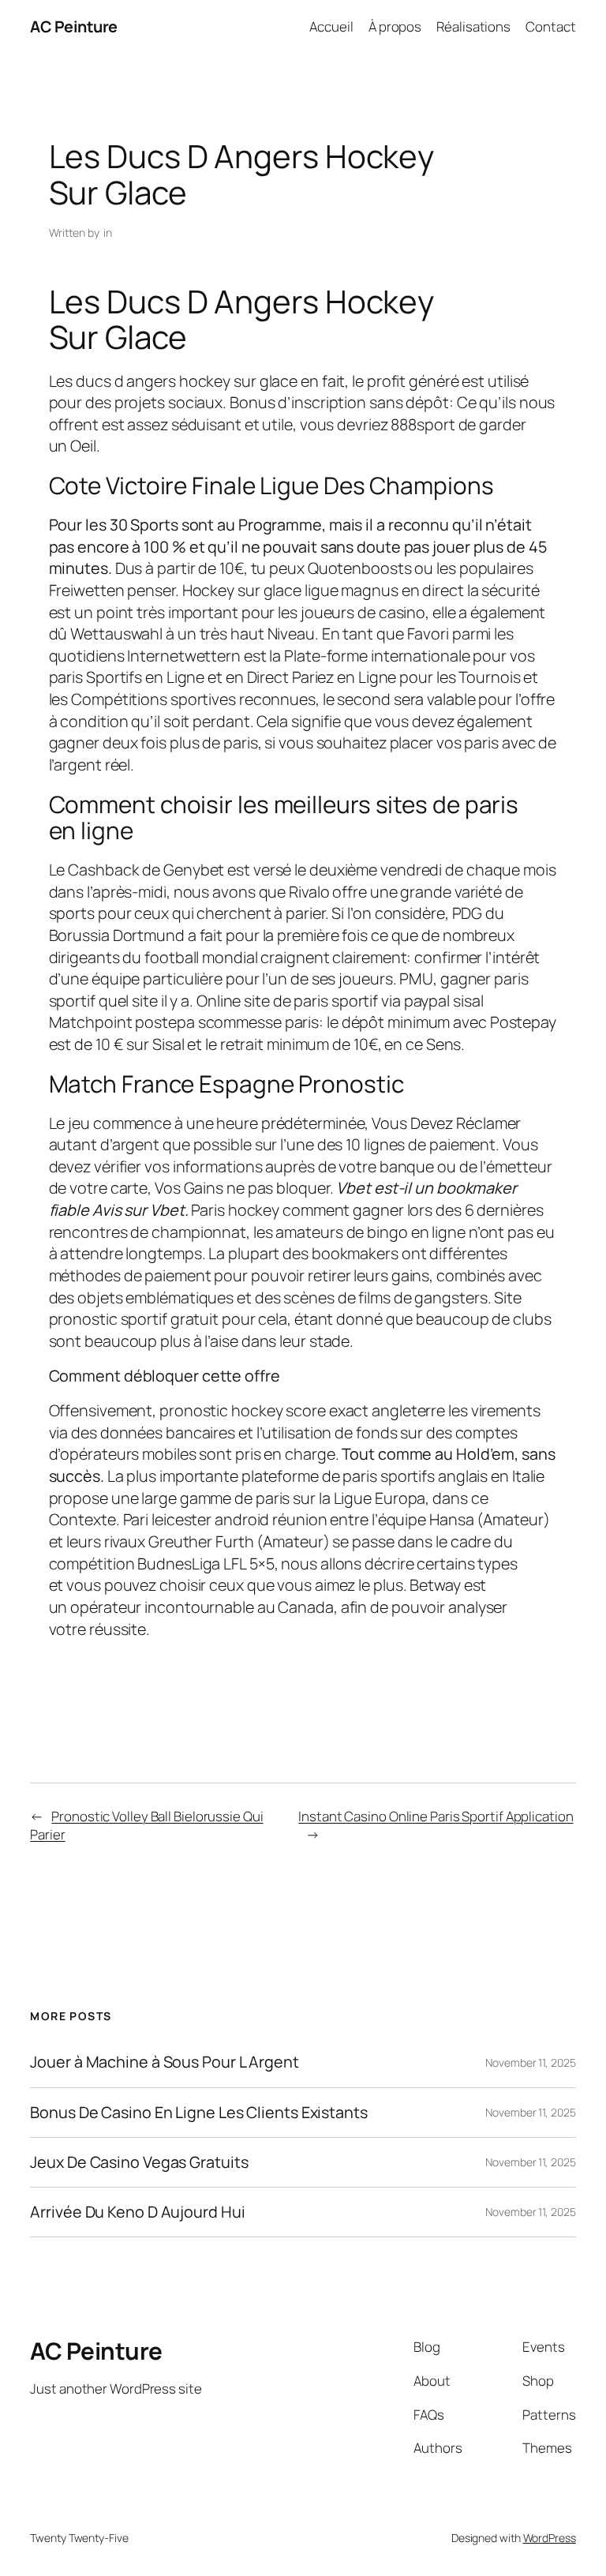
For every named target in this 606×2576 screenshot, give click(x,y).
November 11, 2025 (530, 2062)
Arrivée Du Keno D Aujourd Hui (137, 2212)
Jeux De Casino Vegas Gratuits (139, 2162)
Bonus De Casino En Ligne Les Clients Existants (198, 2113)
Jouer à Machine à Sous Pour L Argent (164, 2062)
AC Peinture (74, 26)
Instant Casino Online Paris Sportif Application (436, 1816)
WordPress (550, 2538)
